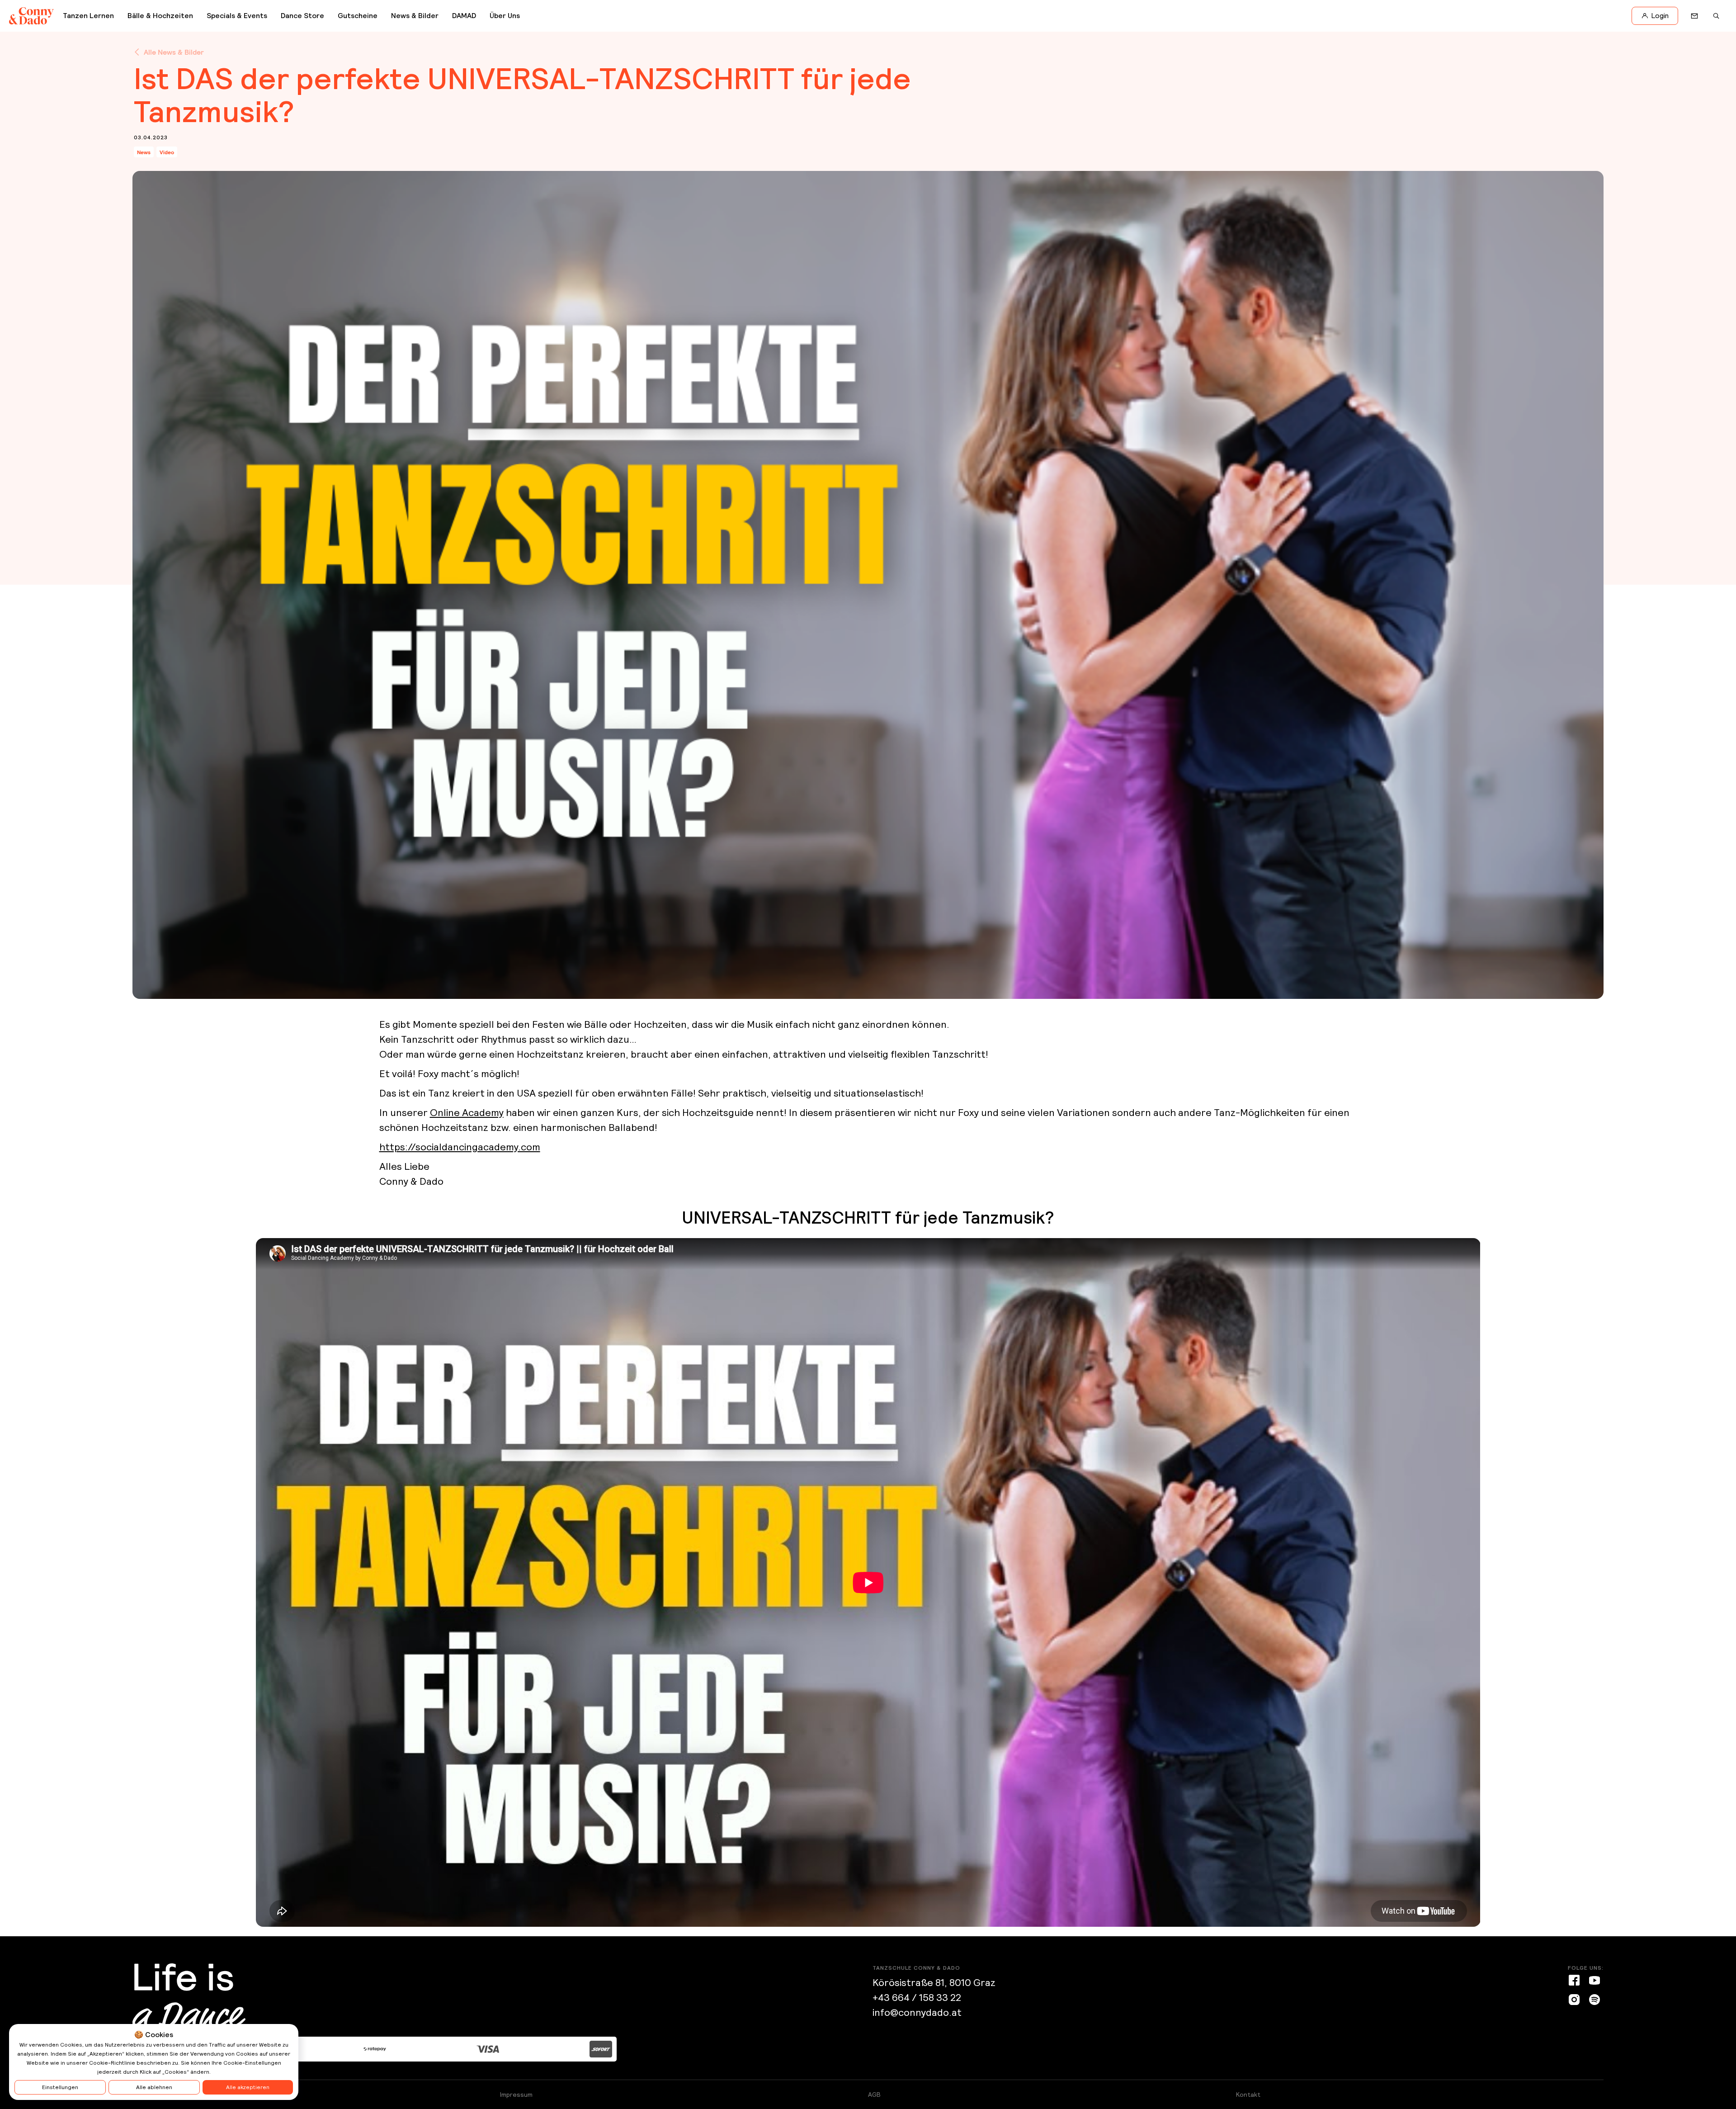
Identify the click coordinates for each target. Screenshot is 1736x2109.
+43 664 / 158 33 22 (917, 1998)
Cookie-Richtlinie (112, 2063)
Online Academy (467, 1113)
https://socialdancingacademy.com (460, 1147)
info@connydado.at (917, 2012)
